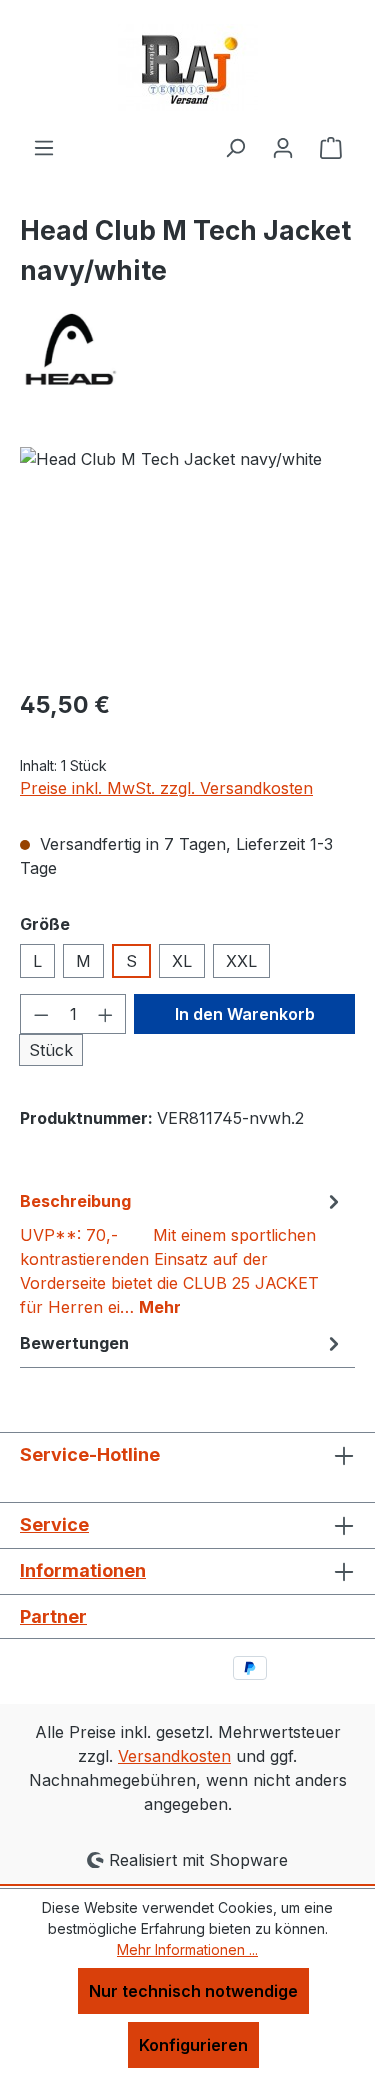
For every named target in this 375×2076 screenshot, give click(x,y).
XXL (241, 961)
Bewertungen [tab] (74, 1343)
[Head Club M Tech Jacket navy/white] (187, 559)
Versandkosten (174, 1756)
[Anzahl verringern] (41, 1014)
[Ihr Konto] (283, 147)
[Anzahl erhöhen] (106, 1014)
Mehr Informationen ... (187, 1949)
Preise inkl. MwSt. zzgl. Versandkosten (166, 788)
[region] (187, 559)
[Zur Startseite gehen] (188, 67)
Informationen (83, 1570)
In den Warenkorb (245, 1014)
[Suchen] (235, 147)
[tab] (182, 1253)
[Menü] (44, 147)
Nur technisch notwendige (193, 1991)
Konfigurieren (193, 2045)
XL (182, 961)
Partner (53, 1616)
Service (54, 1524)
